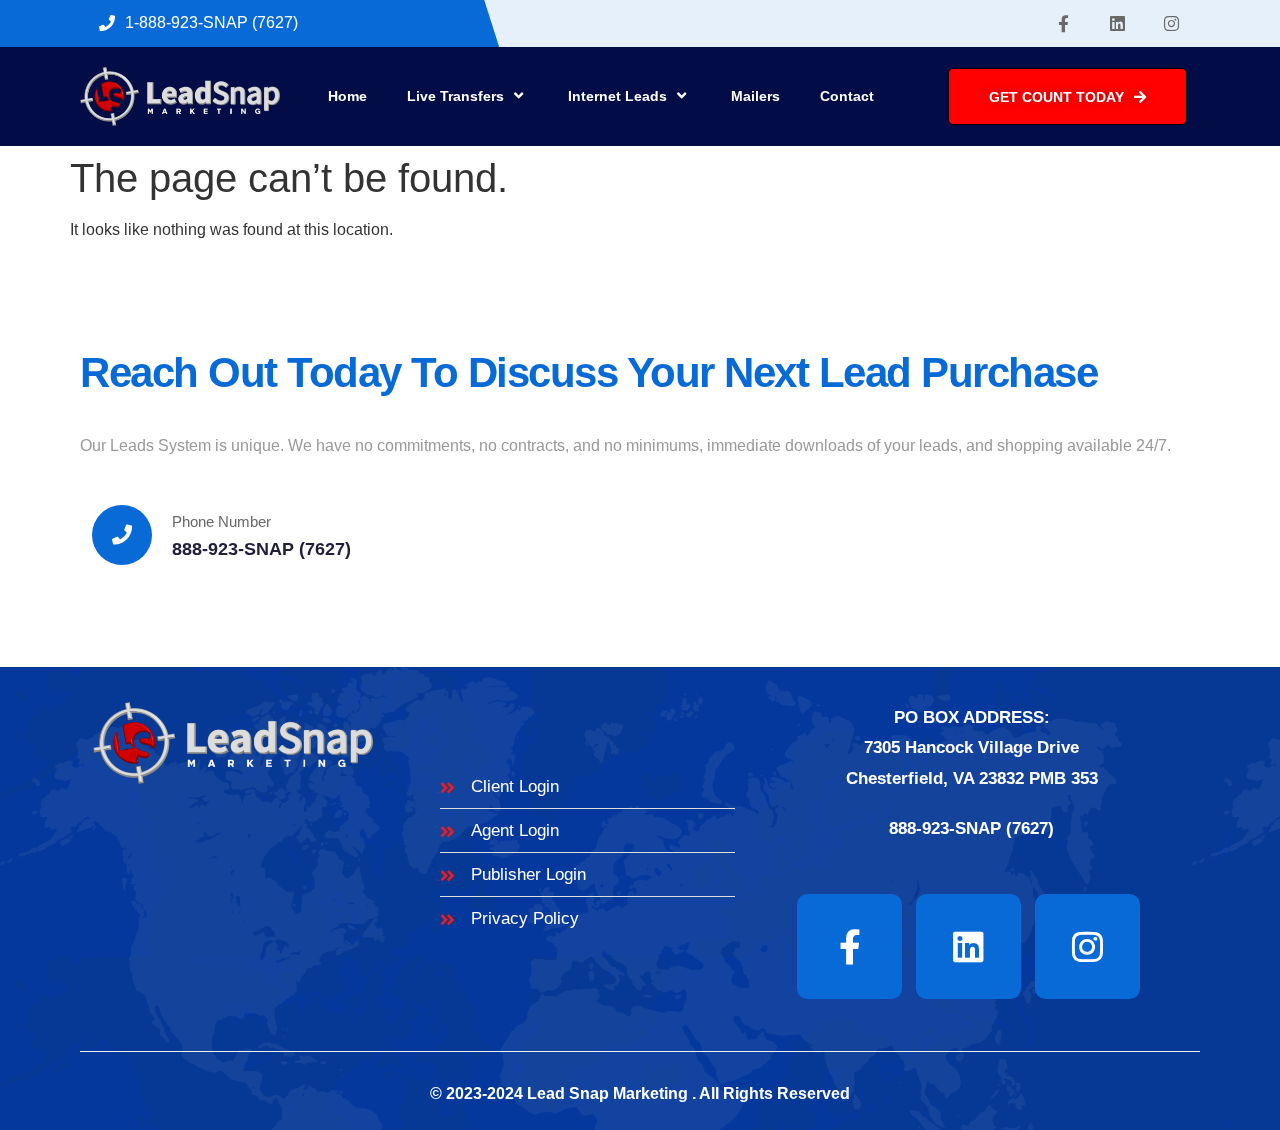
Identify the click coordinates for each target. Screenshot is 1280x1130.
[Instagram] (1172, 24)
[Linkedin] (1118, 24)
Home (347, 96)
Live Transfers (455, 96)
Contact (847, 96)
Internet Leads (617, 96)
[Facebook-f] (1064, 24)
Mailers (755, 96)
